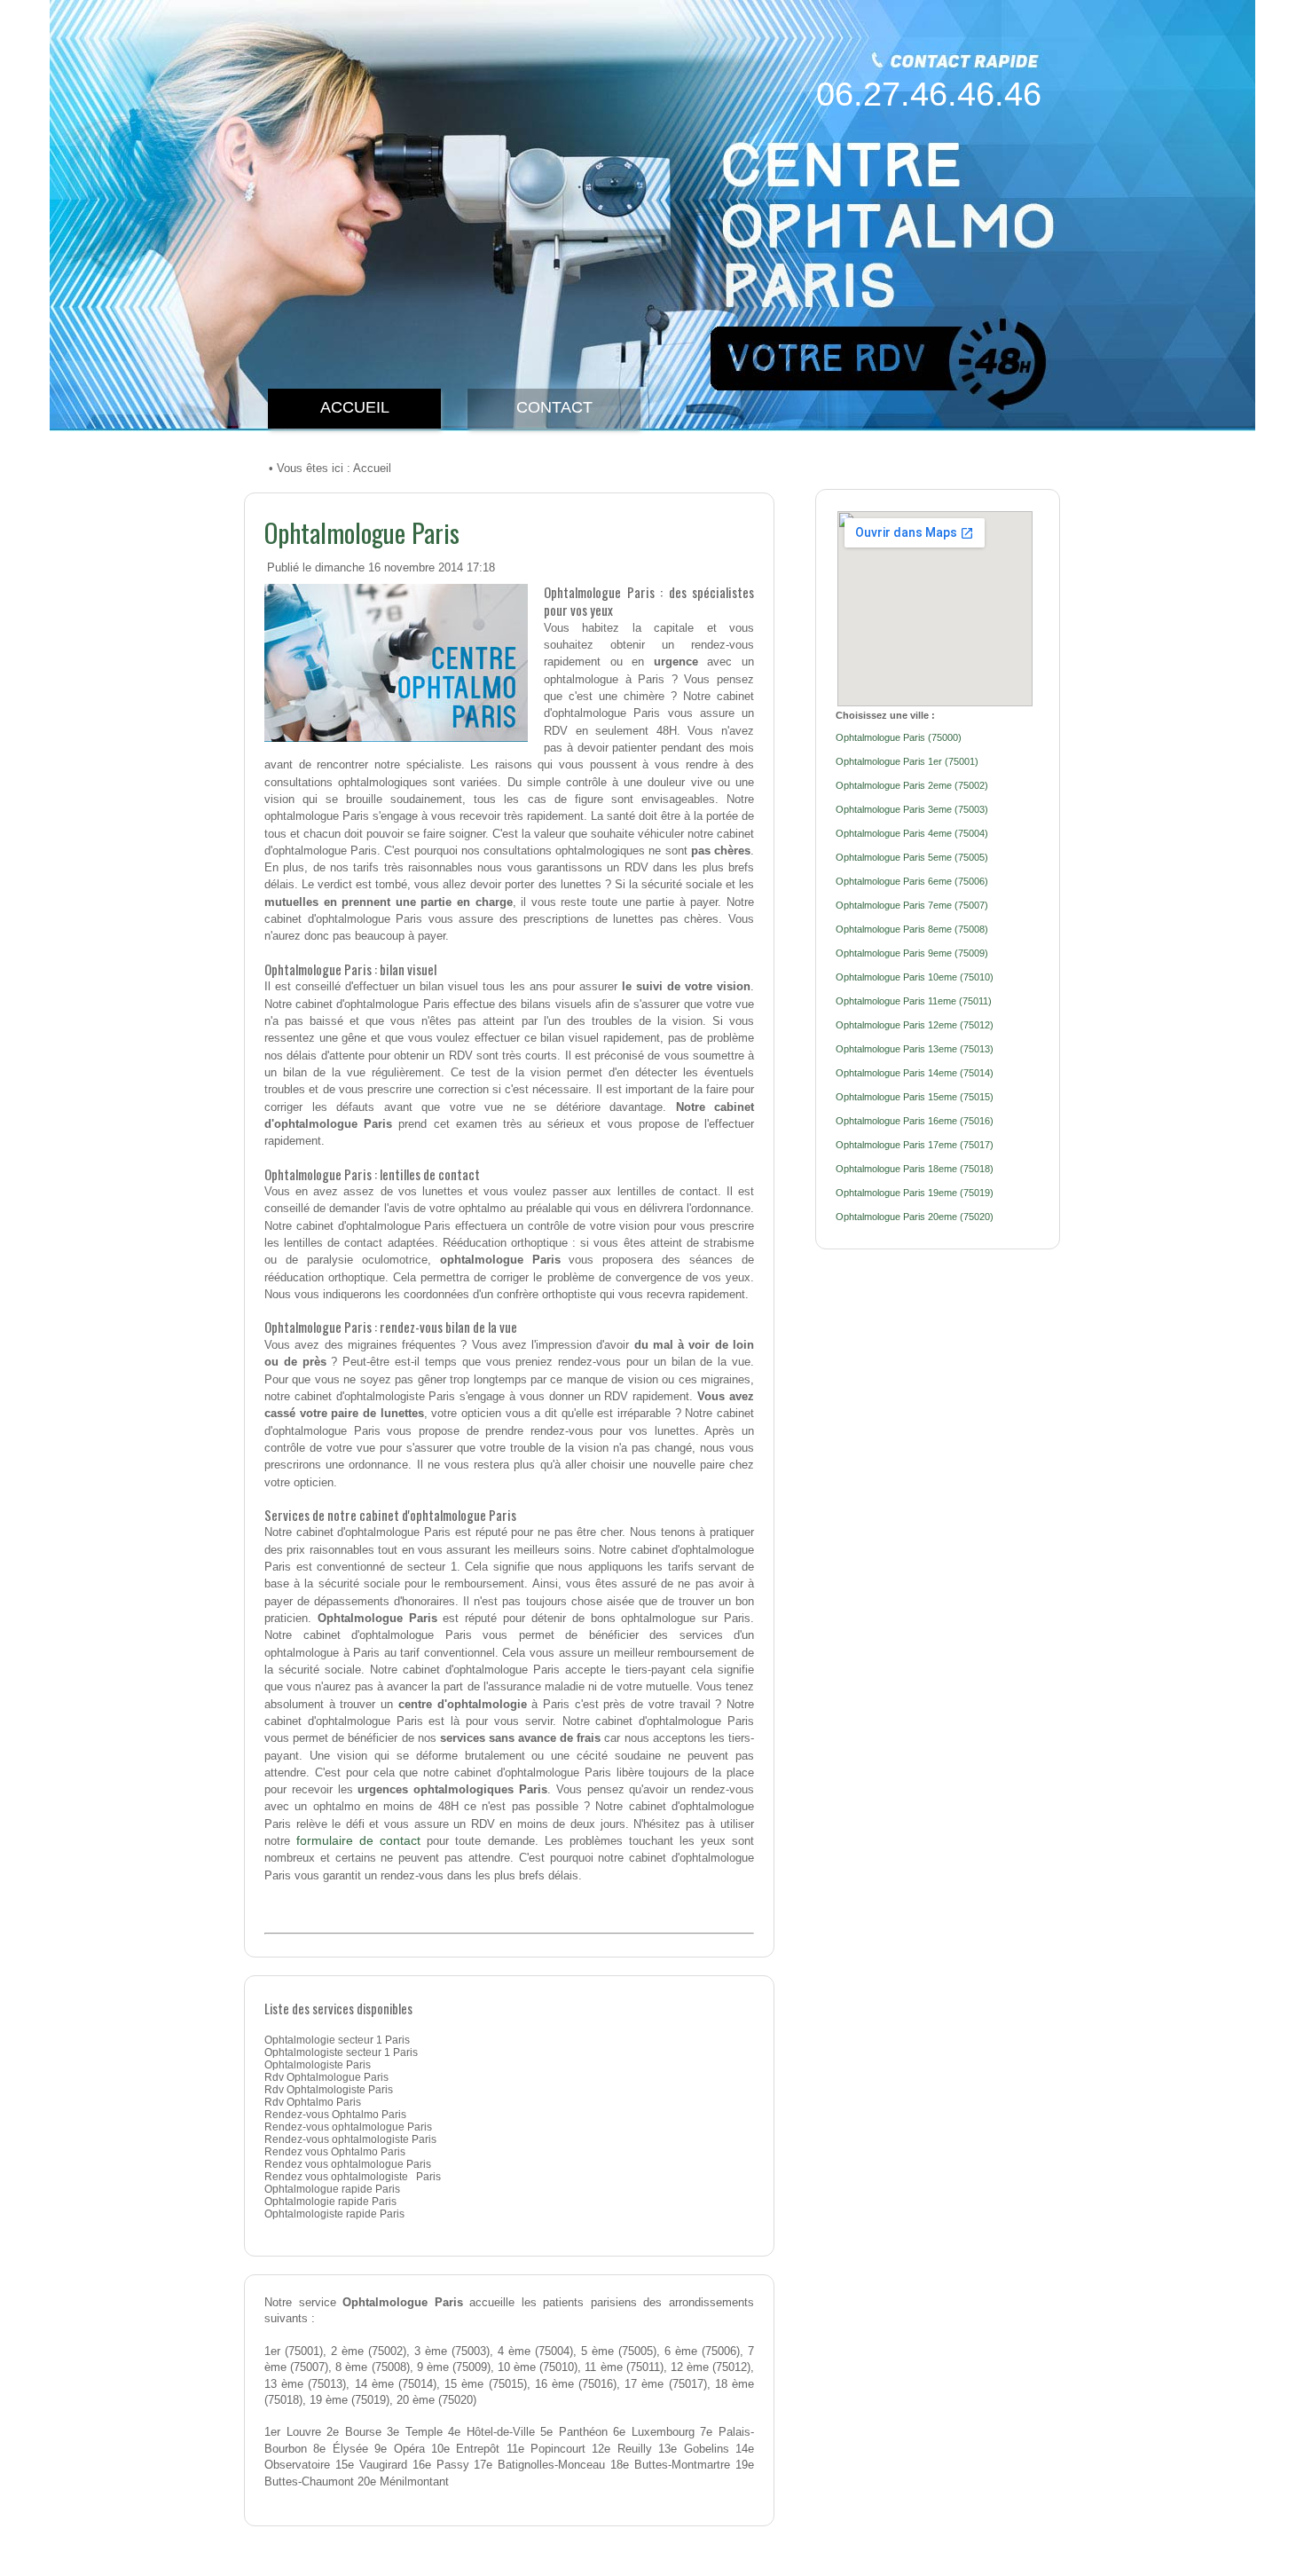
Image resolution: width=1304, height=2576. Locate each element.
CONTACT (554, 407)
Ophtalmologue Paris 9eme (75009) (912, 953)
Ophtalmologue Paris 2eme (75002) (912, 785)
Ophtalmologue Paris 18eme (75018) (915, 1169)
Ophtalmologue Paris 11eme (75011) (914, 1001)
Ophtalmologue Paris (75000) (899, 737)
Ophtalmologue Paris (362, 532)
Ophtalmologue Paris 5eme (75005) (912, 857)
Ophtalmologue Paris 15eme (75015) (915, 1097)
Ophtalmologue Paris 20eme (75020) (915, 1217)
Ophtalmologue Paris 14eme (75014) (915, 1073)
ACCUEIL (355, 407)
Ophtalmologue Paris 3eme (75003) (912, 809)
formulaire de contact (358, 1840)
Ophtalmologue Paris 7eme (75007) (912, 905)
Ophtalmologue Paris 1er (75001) (907, 761)
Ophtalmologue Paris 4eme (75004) (912, 833)
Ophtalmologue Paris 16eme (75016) (915, 1121)
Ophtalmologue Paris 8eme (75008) (912, 929)
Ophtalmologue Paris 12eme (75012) (915, 1025)
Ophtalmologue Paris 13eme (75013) (915, 1049)
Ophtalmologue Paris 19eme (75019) (915, 1193)
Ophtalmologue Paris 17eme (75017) (915, 1145)
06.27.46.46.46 (929, 94)
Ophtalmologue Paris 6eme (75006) (912, 881)
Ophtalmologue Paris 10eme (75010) (915, 977)
